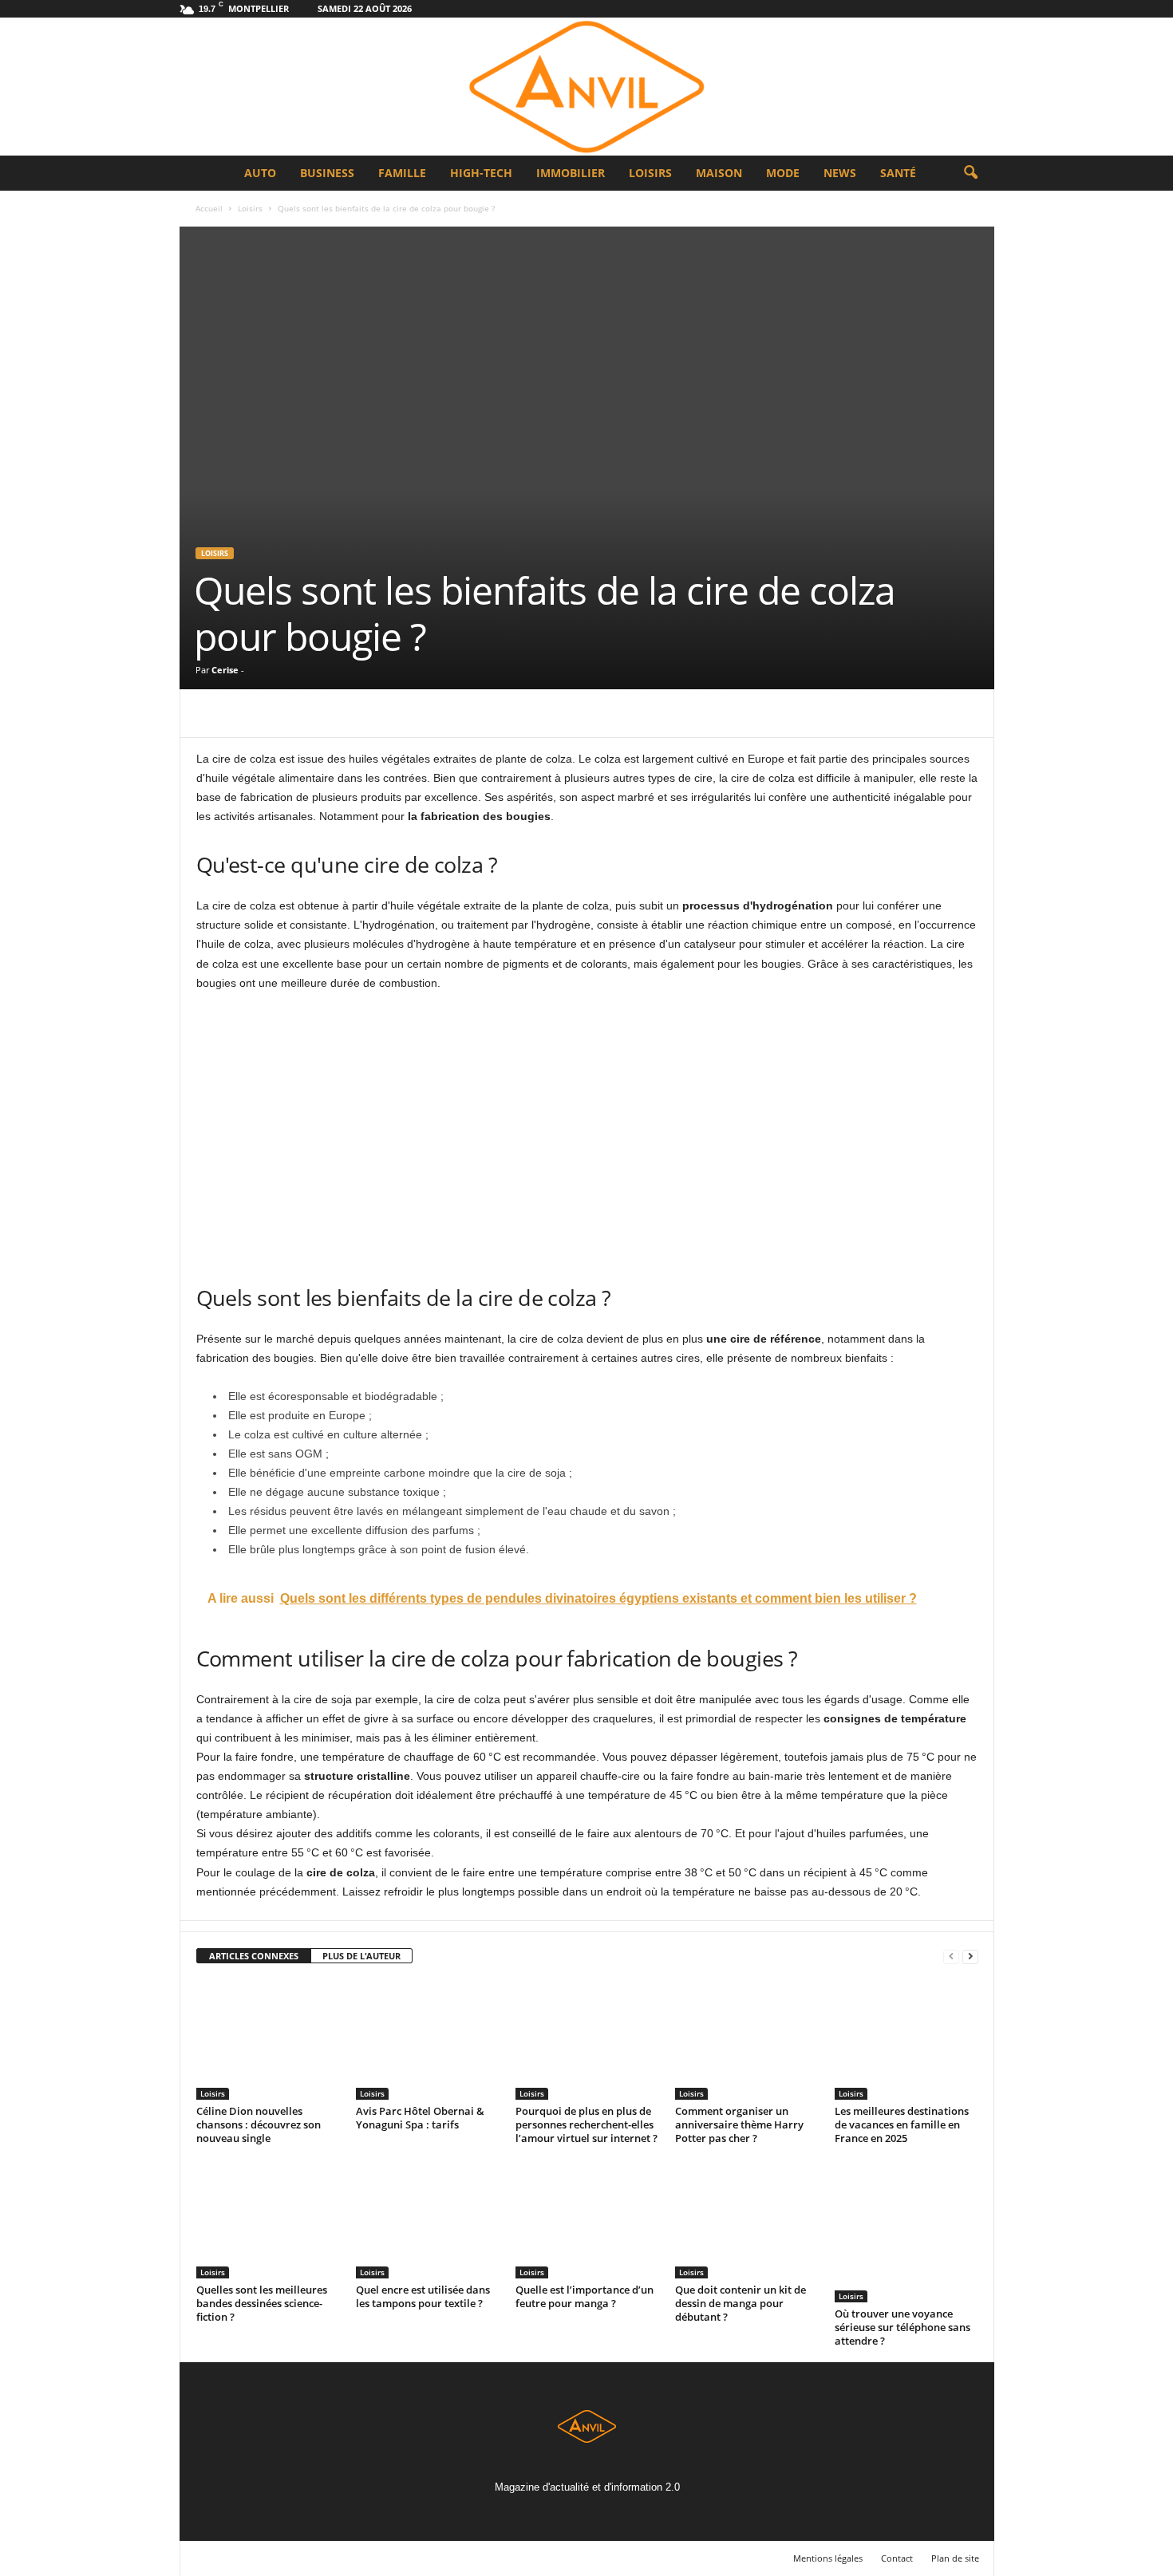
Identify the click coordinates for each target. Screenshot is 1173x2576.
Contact (897, 2558)
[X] (249, 713)
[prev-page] (951, 1957)
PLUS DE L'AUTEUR (361, 1956)
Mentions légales (828, 2558)
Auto (260, 173)
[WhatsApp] (322, 713)
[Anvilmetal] (586, 87)
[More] (360, 713)
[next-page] (970, 1957)
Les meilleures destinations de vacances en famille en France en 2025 (902, 2124)
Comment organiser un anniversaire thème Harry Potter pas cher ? (739, 2124)
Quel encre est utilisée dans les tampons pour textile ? (423, 2296)
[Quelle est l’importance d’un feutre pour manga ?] (587, 2219)
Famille (402, 173)
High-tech (481, 173)
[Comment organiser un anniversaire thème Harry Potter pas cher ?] (747, 2040)
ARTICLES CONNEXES (254, 1956)
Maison (719, 173)
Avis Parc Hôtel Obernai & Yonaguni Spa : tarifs (420, 2118)
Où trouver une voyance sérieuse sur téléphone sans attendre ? (902, 2327)
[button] (970, 173)
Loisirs (650, 173)
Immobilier (571, 173)
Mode (783, 173)
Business (327, 173)
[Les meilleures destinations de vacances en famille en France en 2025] (906, 2040)
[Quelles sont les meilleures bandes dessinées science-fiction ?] (268, 2219)
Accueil (209, 208)
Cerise (225, 670)
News (840, 173)
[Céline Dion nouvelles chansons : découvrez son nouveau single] (268, 2040)
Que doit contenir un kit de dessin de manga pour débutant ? (741, 2303)
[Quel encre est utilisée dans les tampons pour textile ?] (428, 2219)
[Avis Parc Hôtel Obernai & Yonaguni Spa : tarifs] (428, 2040)
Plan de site (955, 2558)
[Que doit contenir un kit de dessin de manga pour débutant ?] (747, 2219)
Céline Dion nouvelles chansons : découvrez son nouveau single (259, 2124)
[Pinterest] (286, 713)
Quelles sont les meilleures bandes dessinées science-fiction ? (262, 2303)
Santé (898, 173)
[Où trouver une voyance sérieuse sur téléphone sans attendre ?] (906, 2231)
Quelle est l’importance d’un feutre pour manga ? (585, 2296)
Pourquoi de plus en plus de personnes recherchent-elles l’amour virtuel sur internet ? (586, 2124)
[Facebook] (212, 713)
